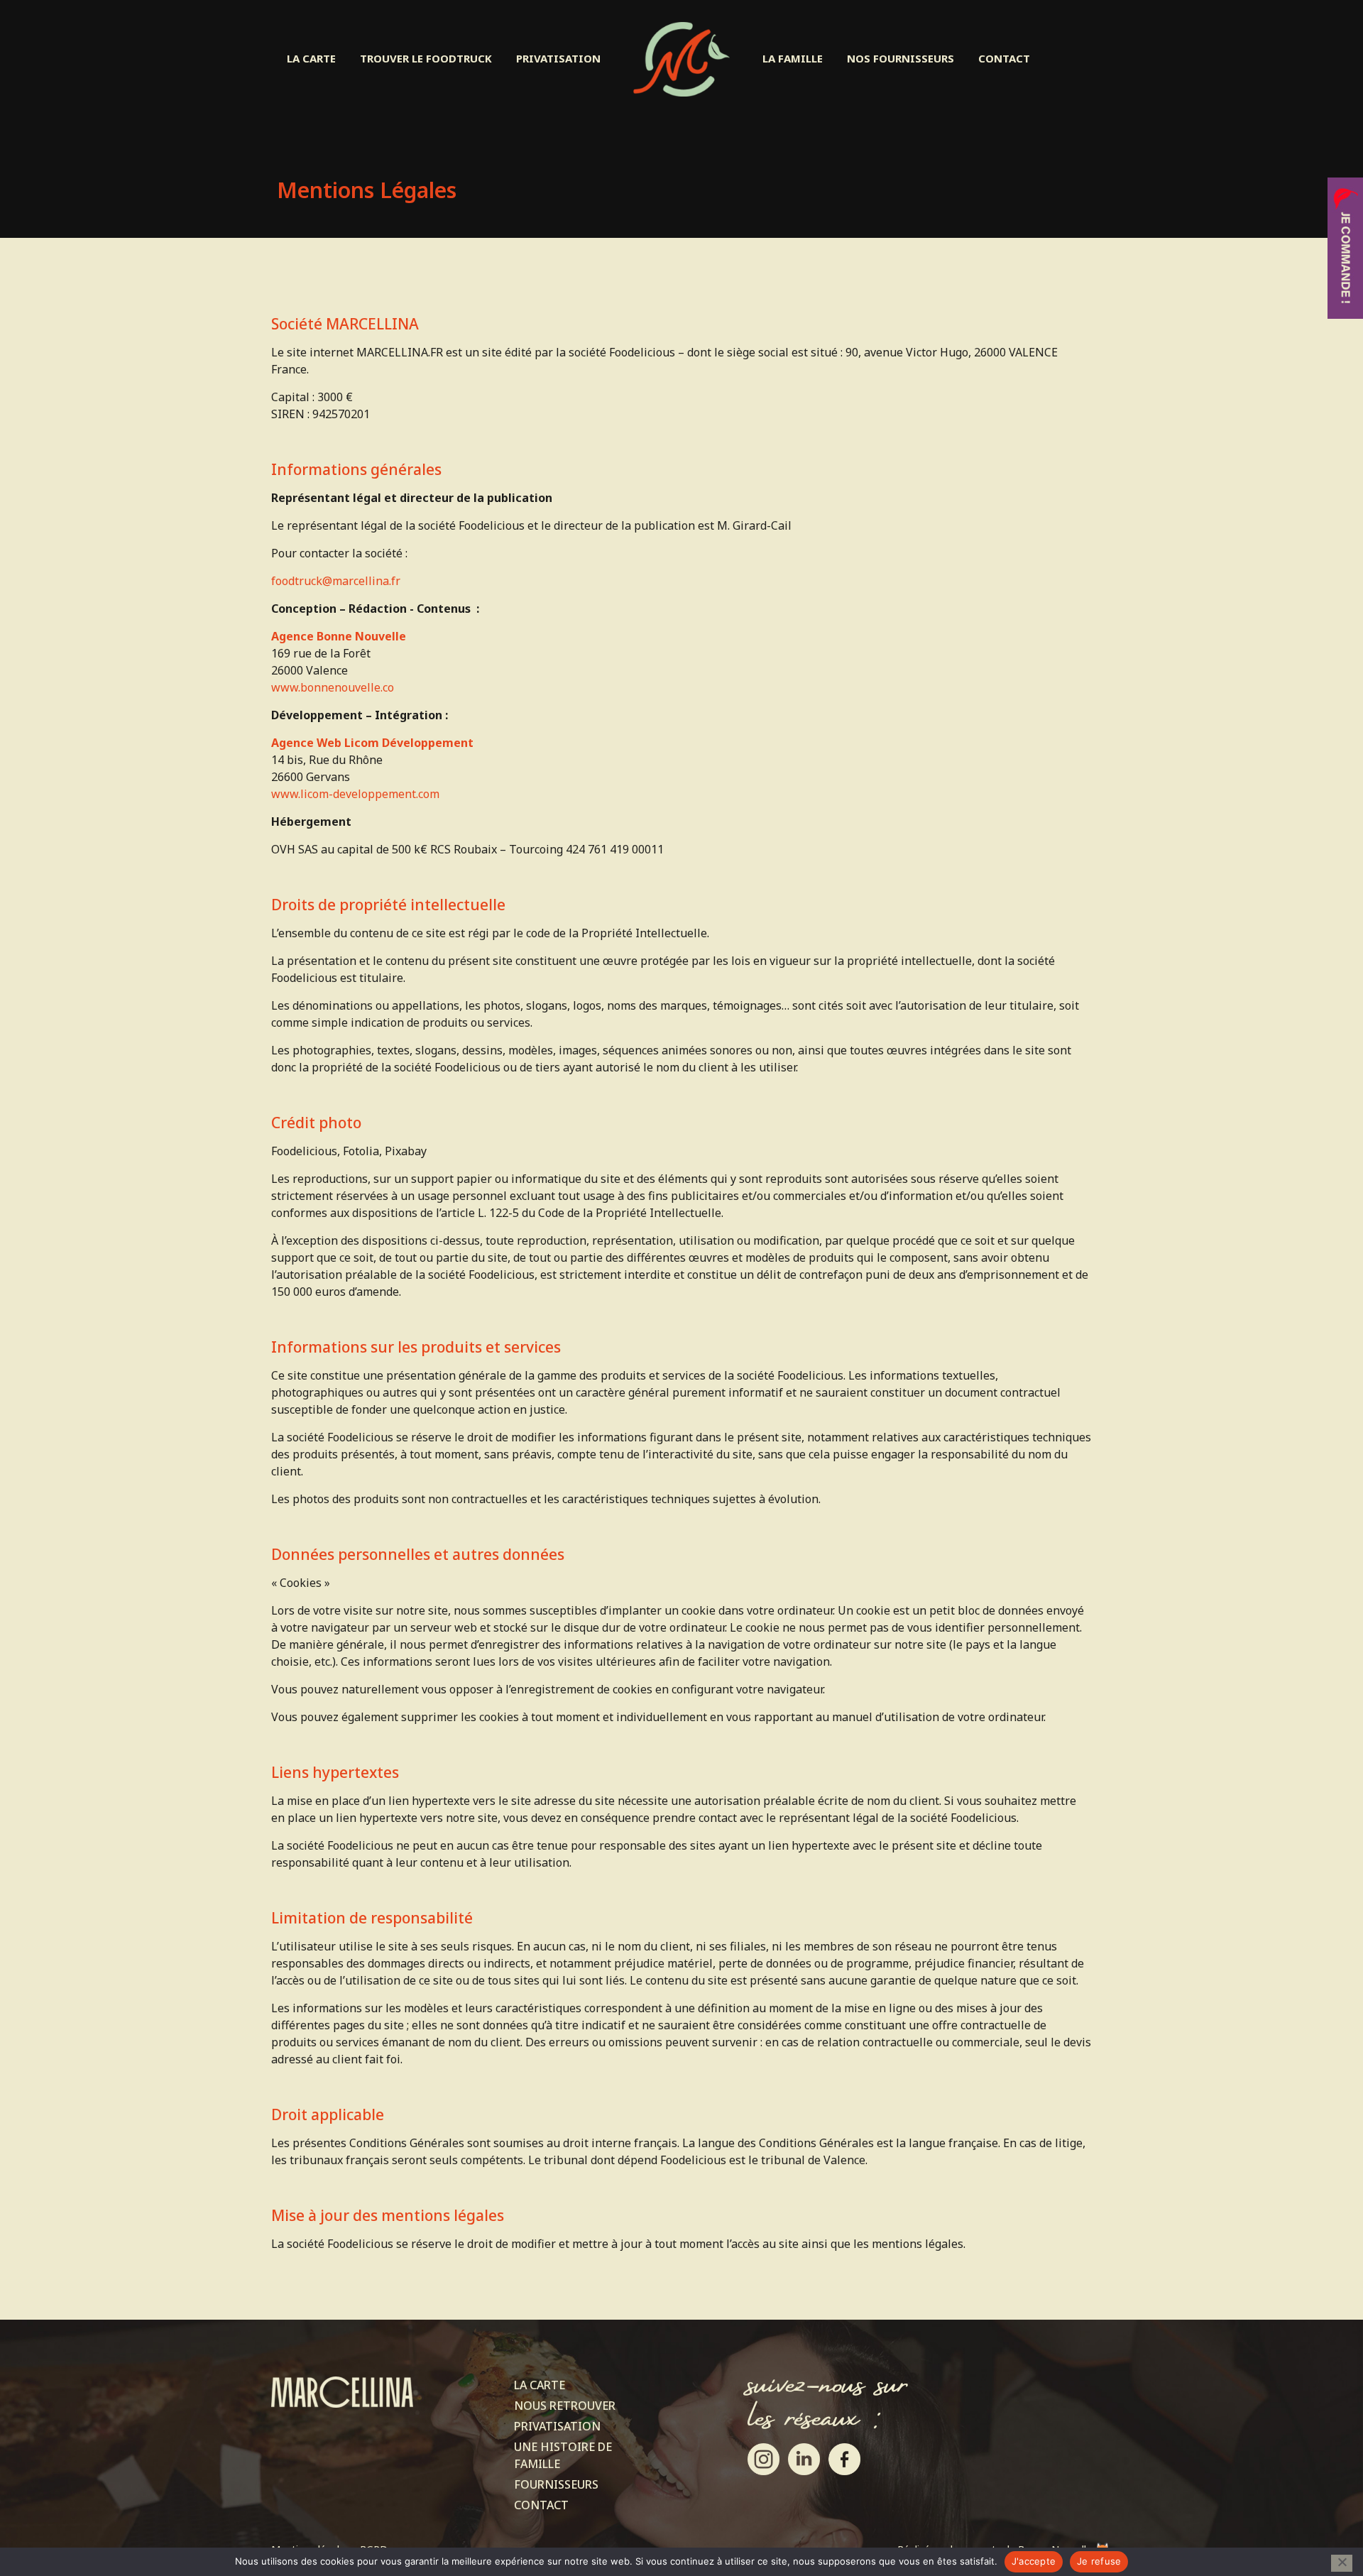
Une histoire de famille (563, 2455)
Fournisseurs (556, 2484)
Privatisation (557, 2426)
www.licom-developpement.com (355, 794)
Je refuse (1099, 2561)
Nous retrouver (565, 2406)
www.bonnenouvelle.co (333, 687)
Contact (541, 2505)
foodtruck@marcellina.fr (336, 581)
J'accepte (1034, 2561)
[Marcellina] (681, 59)
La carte (540, 2385)
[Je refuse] (1342, 2563)
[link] (763, 2459)
